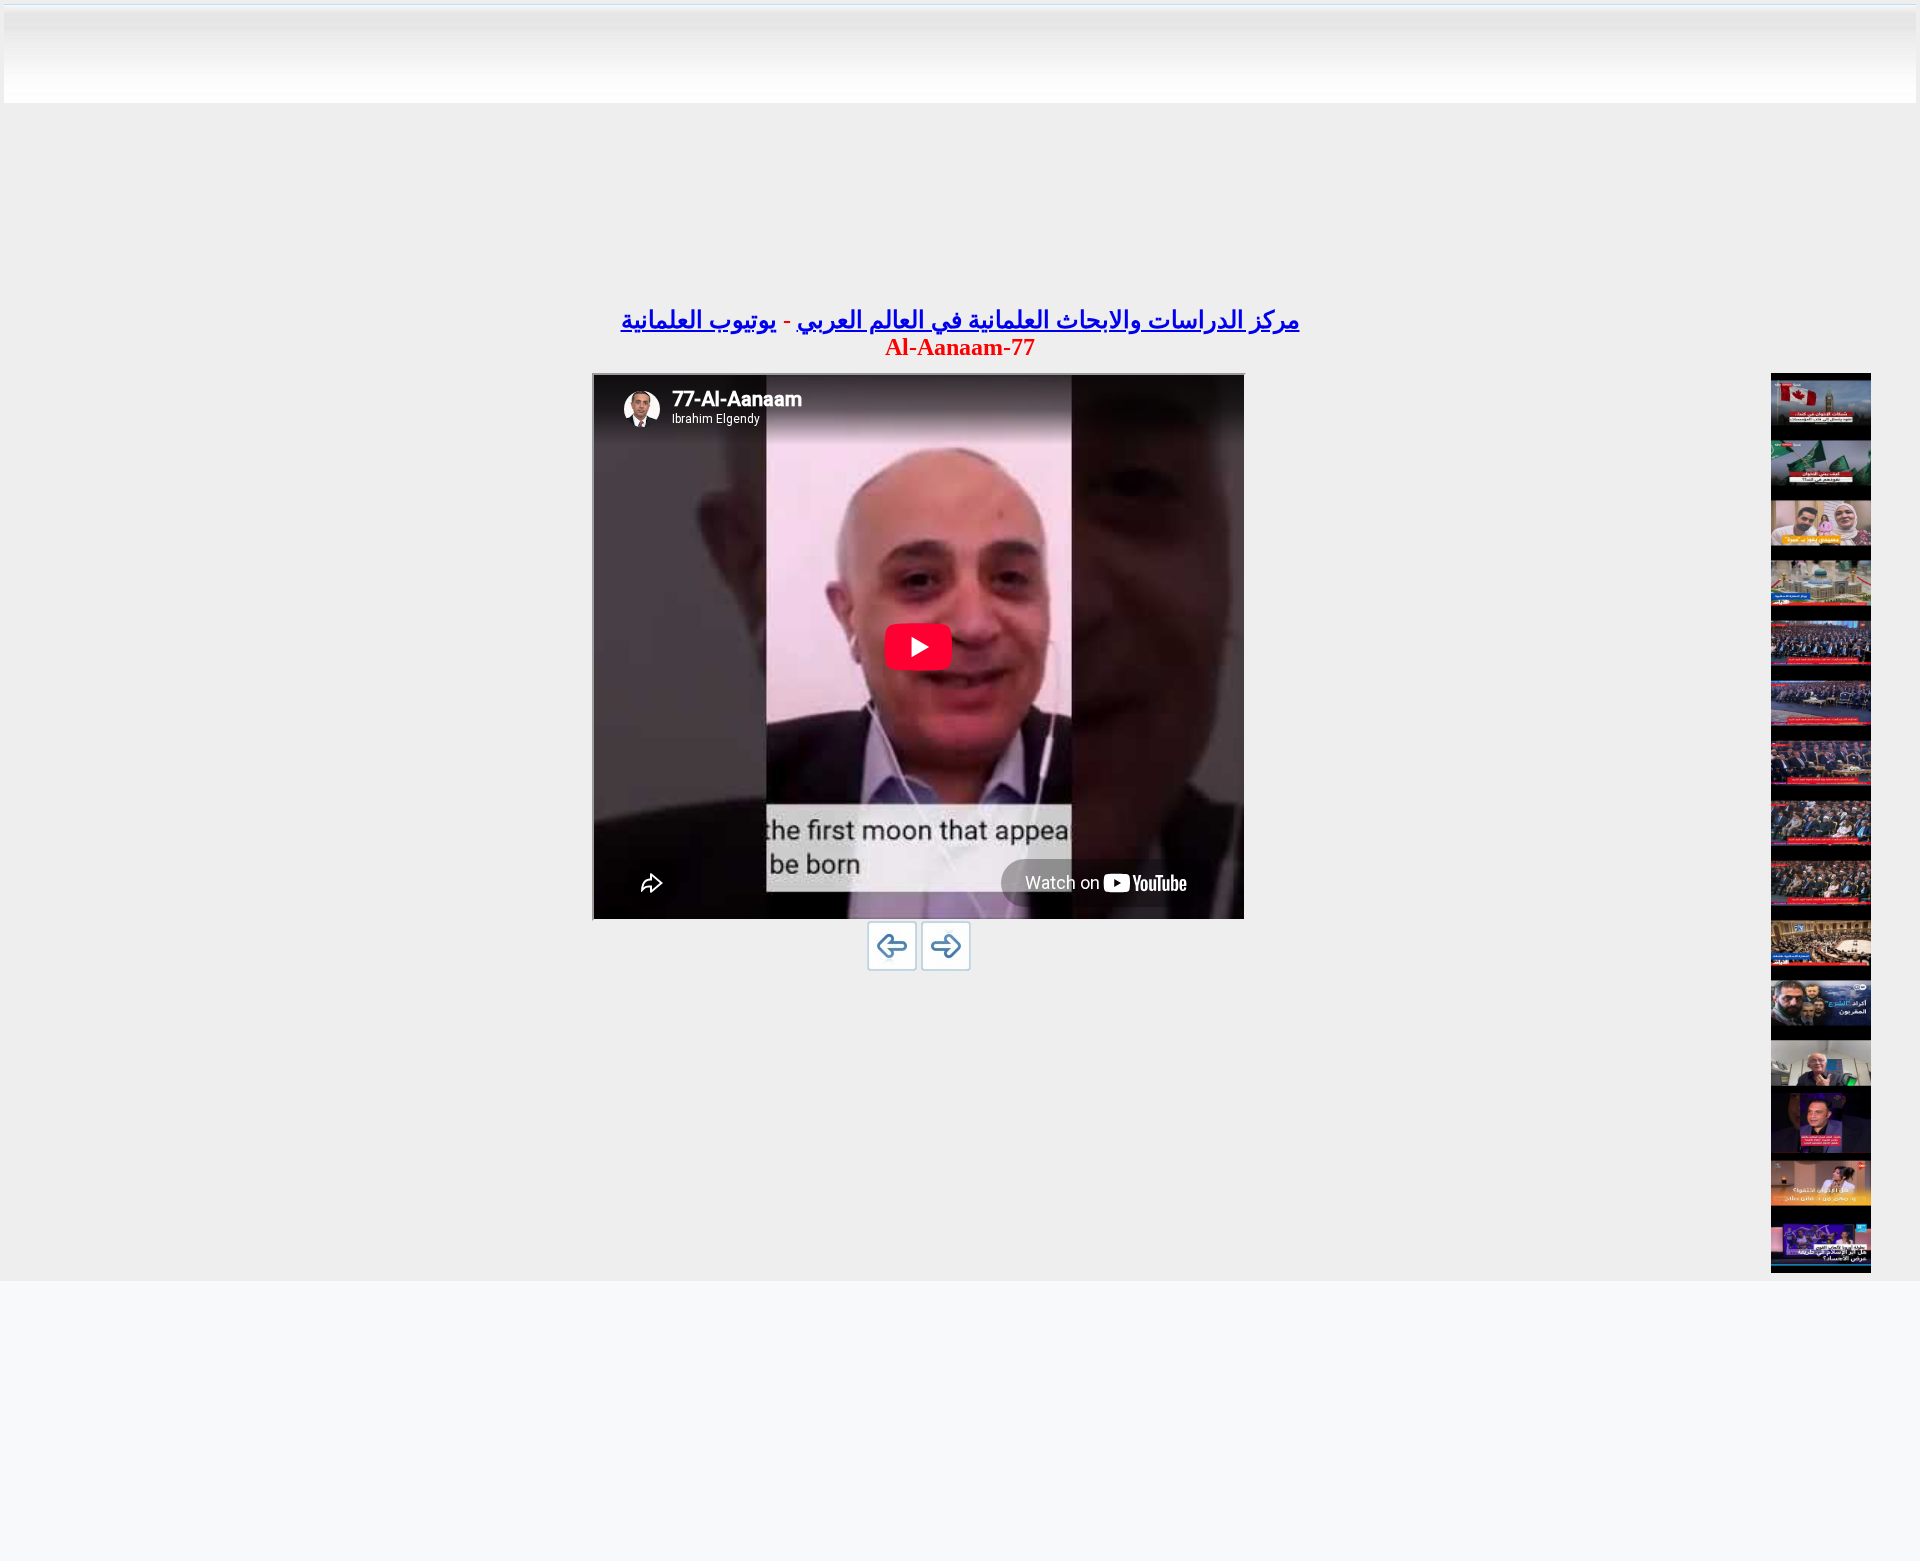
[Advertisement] (960, 148)
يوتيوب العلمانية (699, 320)
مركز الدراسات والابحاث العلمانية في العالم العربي (1048, 320)
